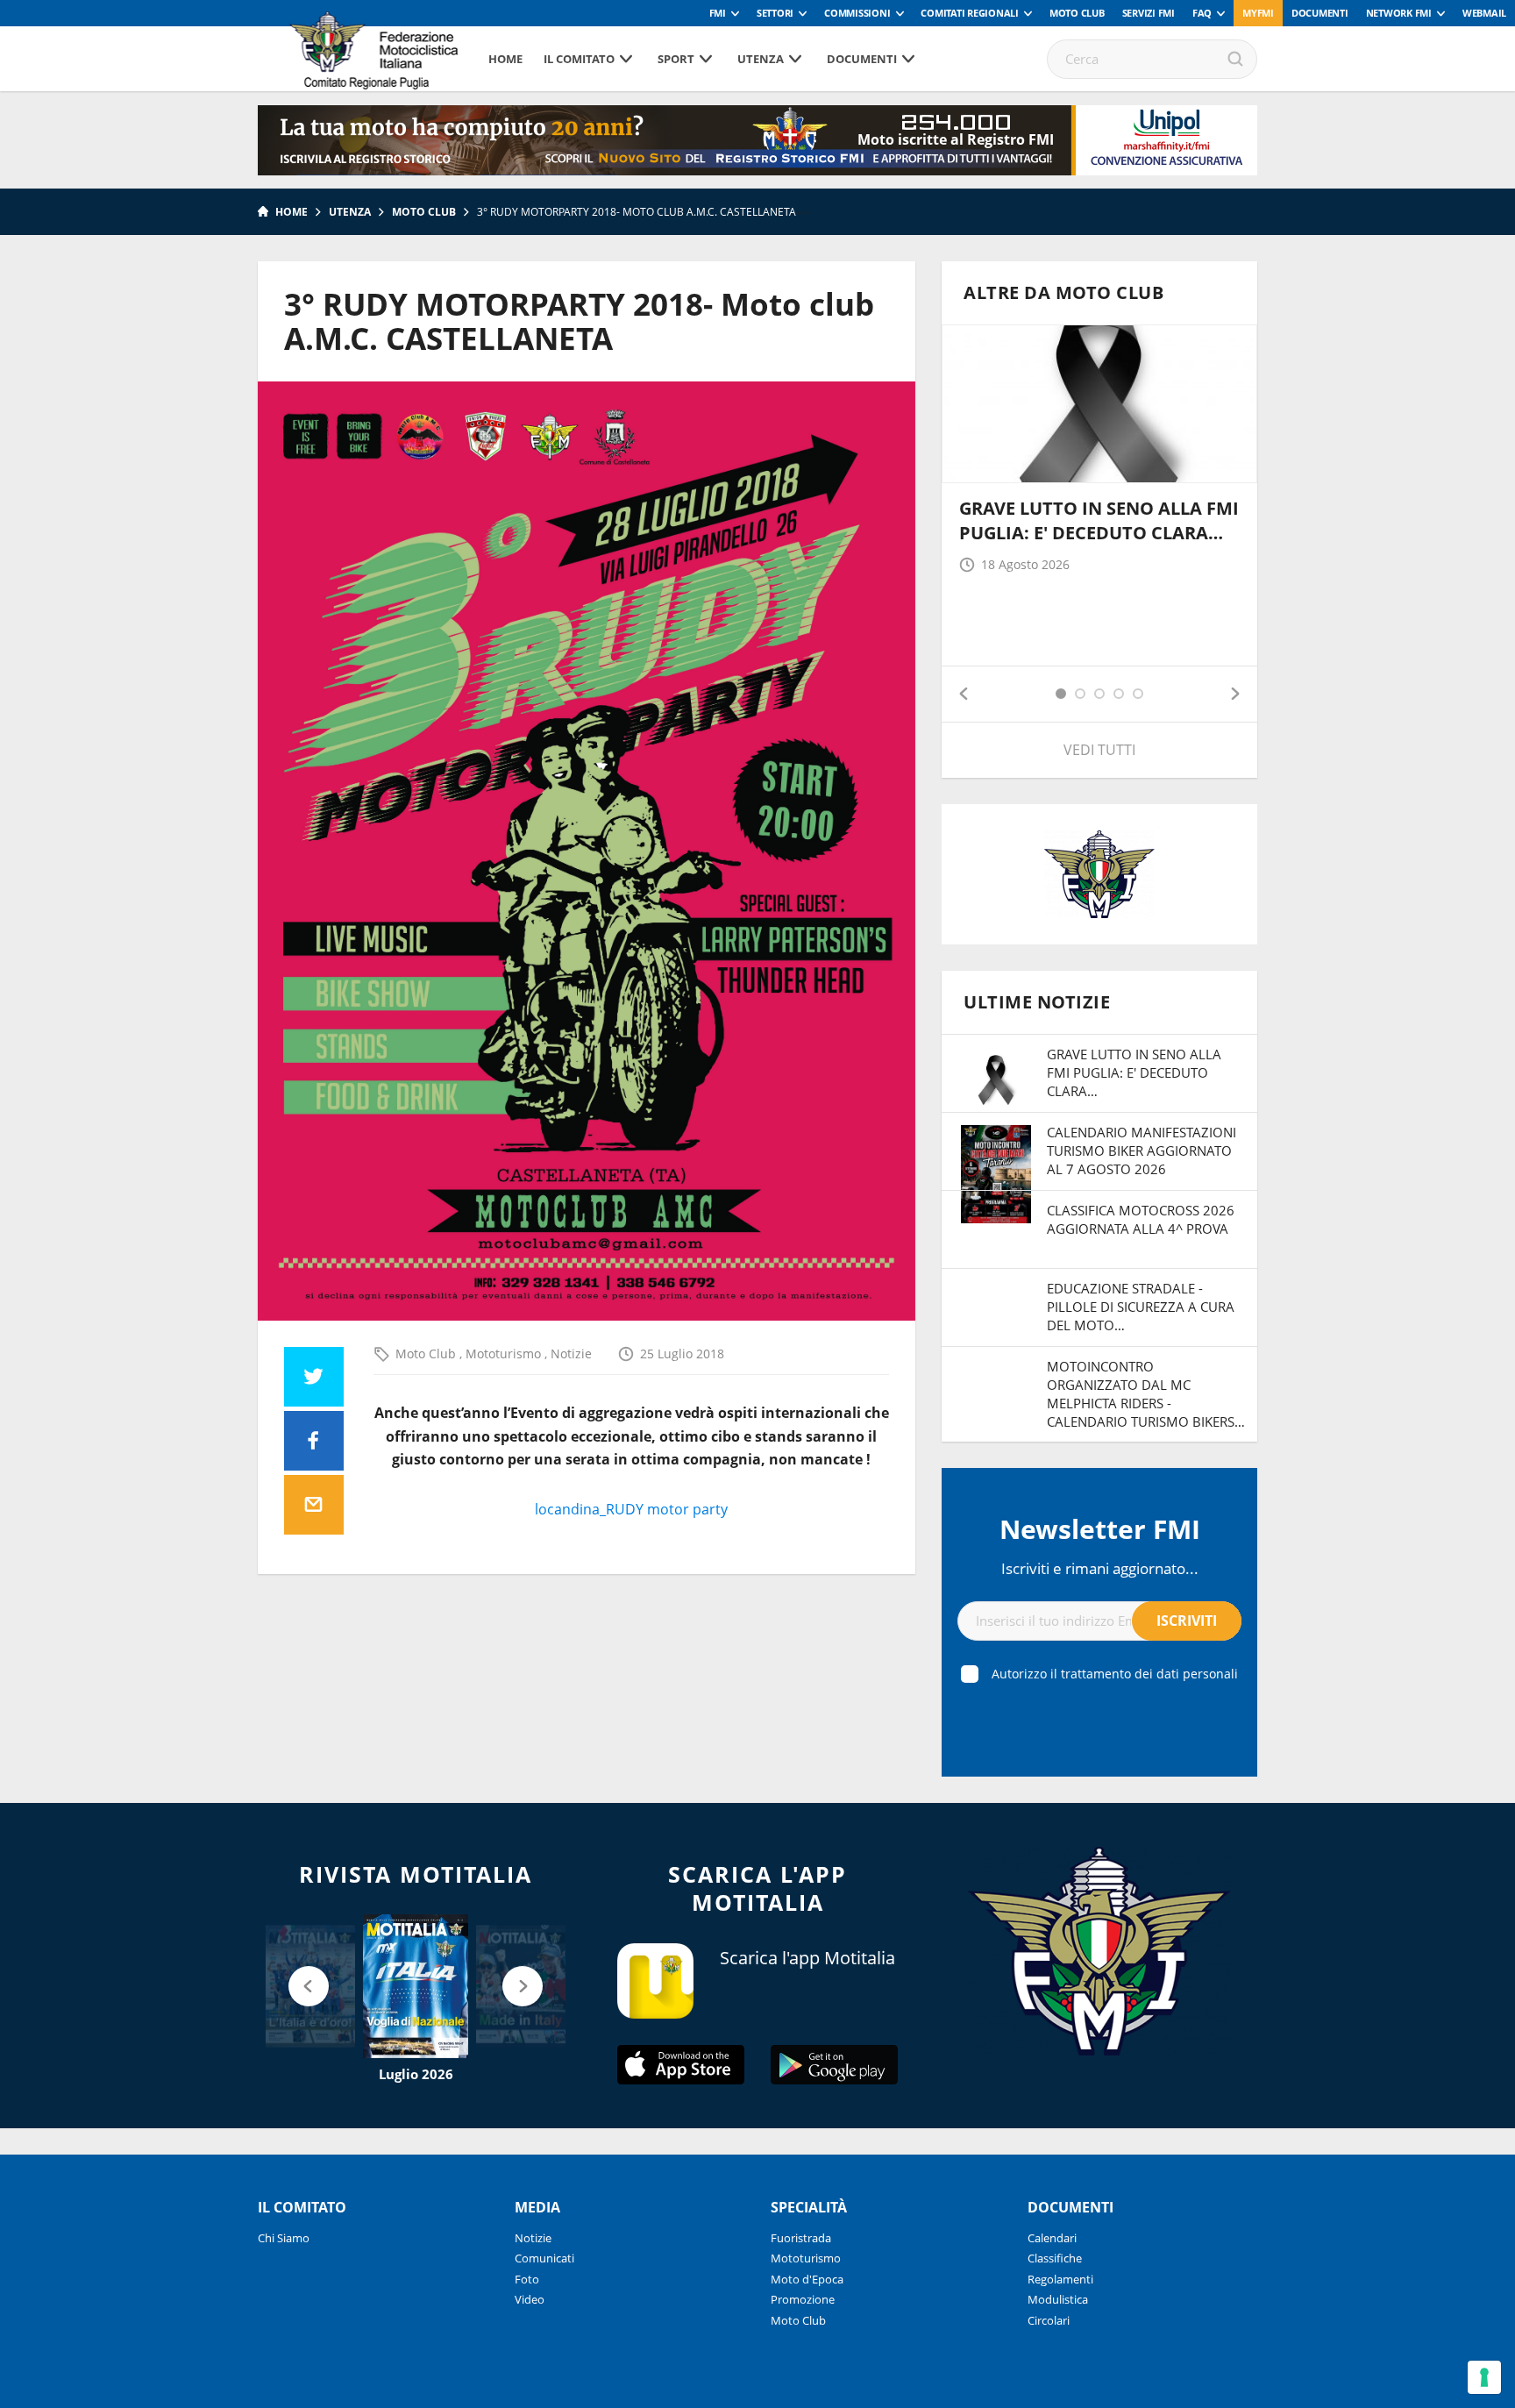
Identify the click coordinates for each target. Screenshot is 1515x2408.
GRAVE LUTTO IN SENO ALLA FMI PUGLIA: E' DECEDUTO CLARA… (1099, 520)
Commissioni (857, 13)
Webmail (1484, 13)
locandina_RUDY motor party (631, 1509)
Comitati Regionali (970, 13)
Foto (527, 2279)
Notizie (571, 1354)
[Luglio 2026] (416, 1986)
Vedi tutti (1099, 750)
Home (505, 59)
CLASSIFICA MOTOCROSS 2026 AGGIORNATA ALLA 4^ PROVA (1141, 1219)
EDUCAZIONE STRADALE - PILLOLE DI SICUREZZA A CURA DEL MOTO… (1141, 1307)
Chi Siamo (284, 2238)
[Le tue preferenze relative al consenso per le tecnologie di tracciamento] (1484, 2377)
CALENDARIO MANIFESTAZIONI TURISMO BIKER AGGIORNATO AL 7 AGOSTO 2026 (1142, 1151)
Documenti (1320, 13)
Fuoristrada (801, 2238)
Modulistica (1058, 2299)
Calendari (1052, 2238)
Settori (775, 13)
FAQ (1202, 13)
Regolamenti (1060, 2279)
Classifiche (1055, 2258)
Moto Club (1077, 13)
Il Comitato (579, 59)
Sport (676, 59)
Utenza (761, 59)
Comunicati (544, 2258)
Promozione (803, 2299)
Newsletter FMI (1100, 1529)
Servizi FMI (1149, 13)
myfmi (1258, 13)
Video (530, 2299)
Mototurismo (505, 1354)
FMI (718, 13)
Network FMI (1399, 13)
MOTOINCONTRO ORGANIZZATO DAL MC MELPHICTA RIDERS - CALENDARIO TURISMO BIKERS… (1146, 1394)
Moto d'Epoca (807, 2279)
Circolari (1049, 2320)
